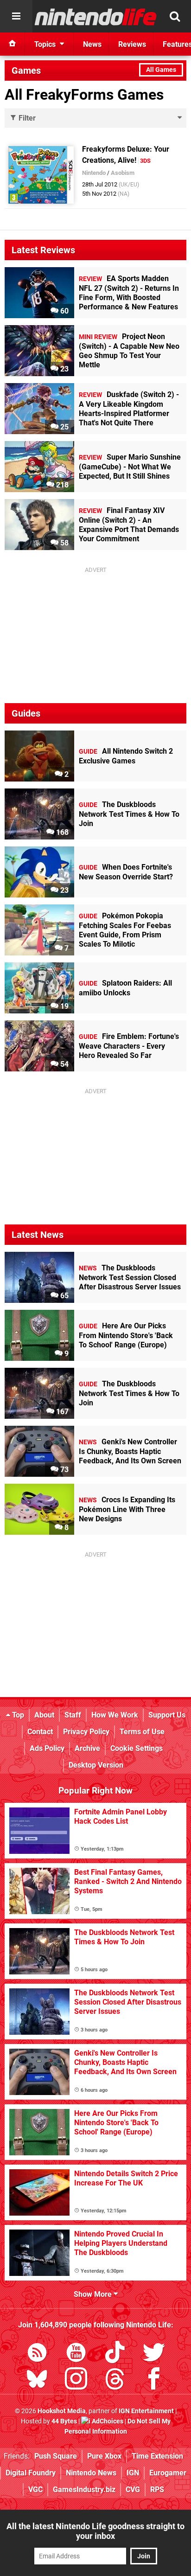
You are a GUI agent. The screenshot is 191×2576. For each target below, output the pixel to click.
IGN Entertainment (146, 2411)
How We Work (115, 1715)
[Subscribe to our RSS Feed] (37, 2354)
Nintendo (94, 173)
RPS (157, 2489)
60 (64, 311)
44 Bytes (64, 2421)
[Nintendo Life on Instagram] (76, 2381)
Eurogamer (168, 2473)
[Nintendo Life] (96, 17)
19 (64, 1006)
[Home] (13, 44)
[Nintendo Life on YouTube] (76, 2354)
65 (64, 1296)
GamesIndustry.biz (84, 2489)
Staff (73, 1715)
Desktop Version (96, 1765)
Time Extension (157, 2456)
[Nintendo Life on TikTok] (115, 2354)
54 (64, 1064)
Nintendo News (91, 2473)
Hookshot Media (62, 2411)
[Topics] (16, 16)
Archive (87, 1748)
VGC (35, 2489)
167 (61, 1412)
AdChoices (107, 2421)
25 (64, 427)
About (44, 1715)
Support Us (167, 1715)
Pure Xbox (104, 2456)
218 (61, 485)
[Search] (175, 16)
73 (64, 1470)
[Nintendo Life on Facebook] (154, 2381)
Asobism (123, 173)
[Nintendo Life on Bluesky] (37, 2381)
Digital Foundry (31, 2473)
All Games (161, 70)
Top (17, 1715)
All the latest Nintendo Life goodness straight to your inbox (95, 2531)
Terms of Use (142, 1732)
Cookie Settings (137, 1748)
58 (64, 543)
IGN (133, 2473)
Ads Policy (47, 1748)
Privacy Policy (86, 1732)
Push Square (56, 2456)
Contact (40, 1732)
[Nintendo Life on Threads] (115, 2381)
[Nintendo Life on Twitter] (154, 2354)
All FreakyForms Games (84, 95)
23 (64, 369)
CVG (133, 2489)
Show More (94, 2294)
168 (61, 832)
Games (26, 70)
